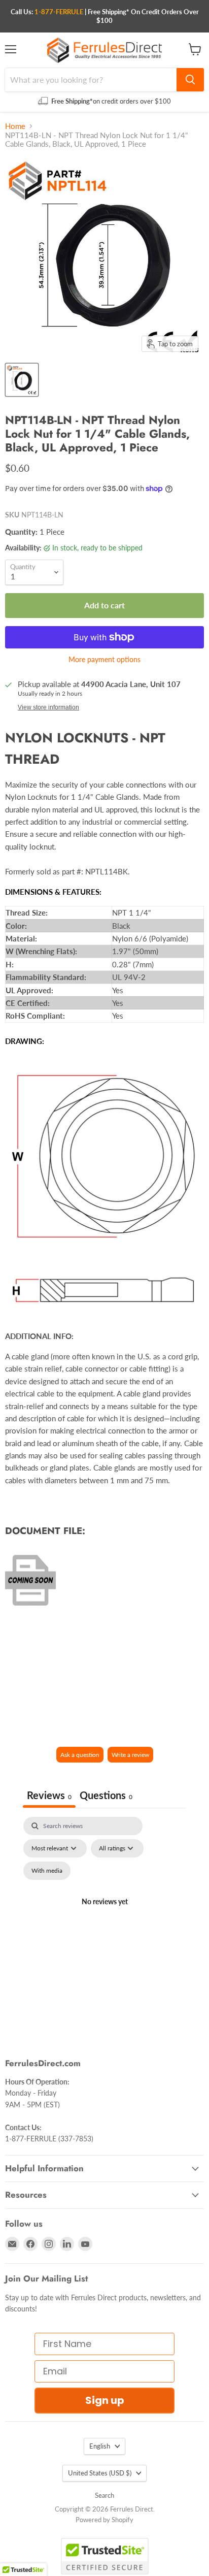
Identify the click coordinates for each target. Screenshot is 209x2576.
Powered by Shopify (104, 2520)
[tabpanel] (104, 1914)
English (100, 2446)
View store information (48, 707)
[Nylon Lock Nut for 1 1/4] (22, 380)
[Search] (190, 80)
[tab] (106, 1796)
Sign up (105, 2400)
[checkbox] (47, 1871)
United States (100, 2473)
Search (104, 2495)
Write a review (130, 1755)
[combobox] (91, 80)
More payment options (104, 660)
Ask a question (80, 1755)
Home (15, 126)
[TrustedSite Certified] (105, 2556)
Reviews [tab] (49, 1795)
